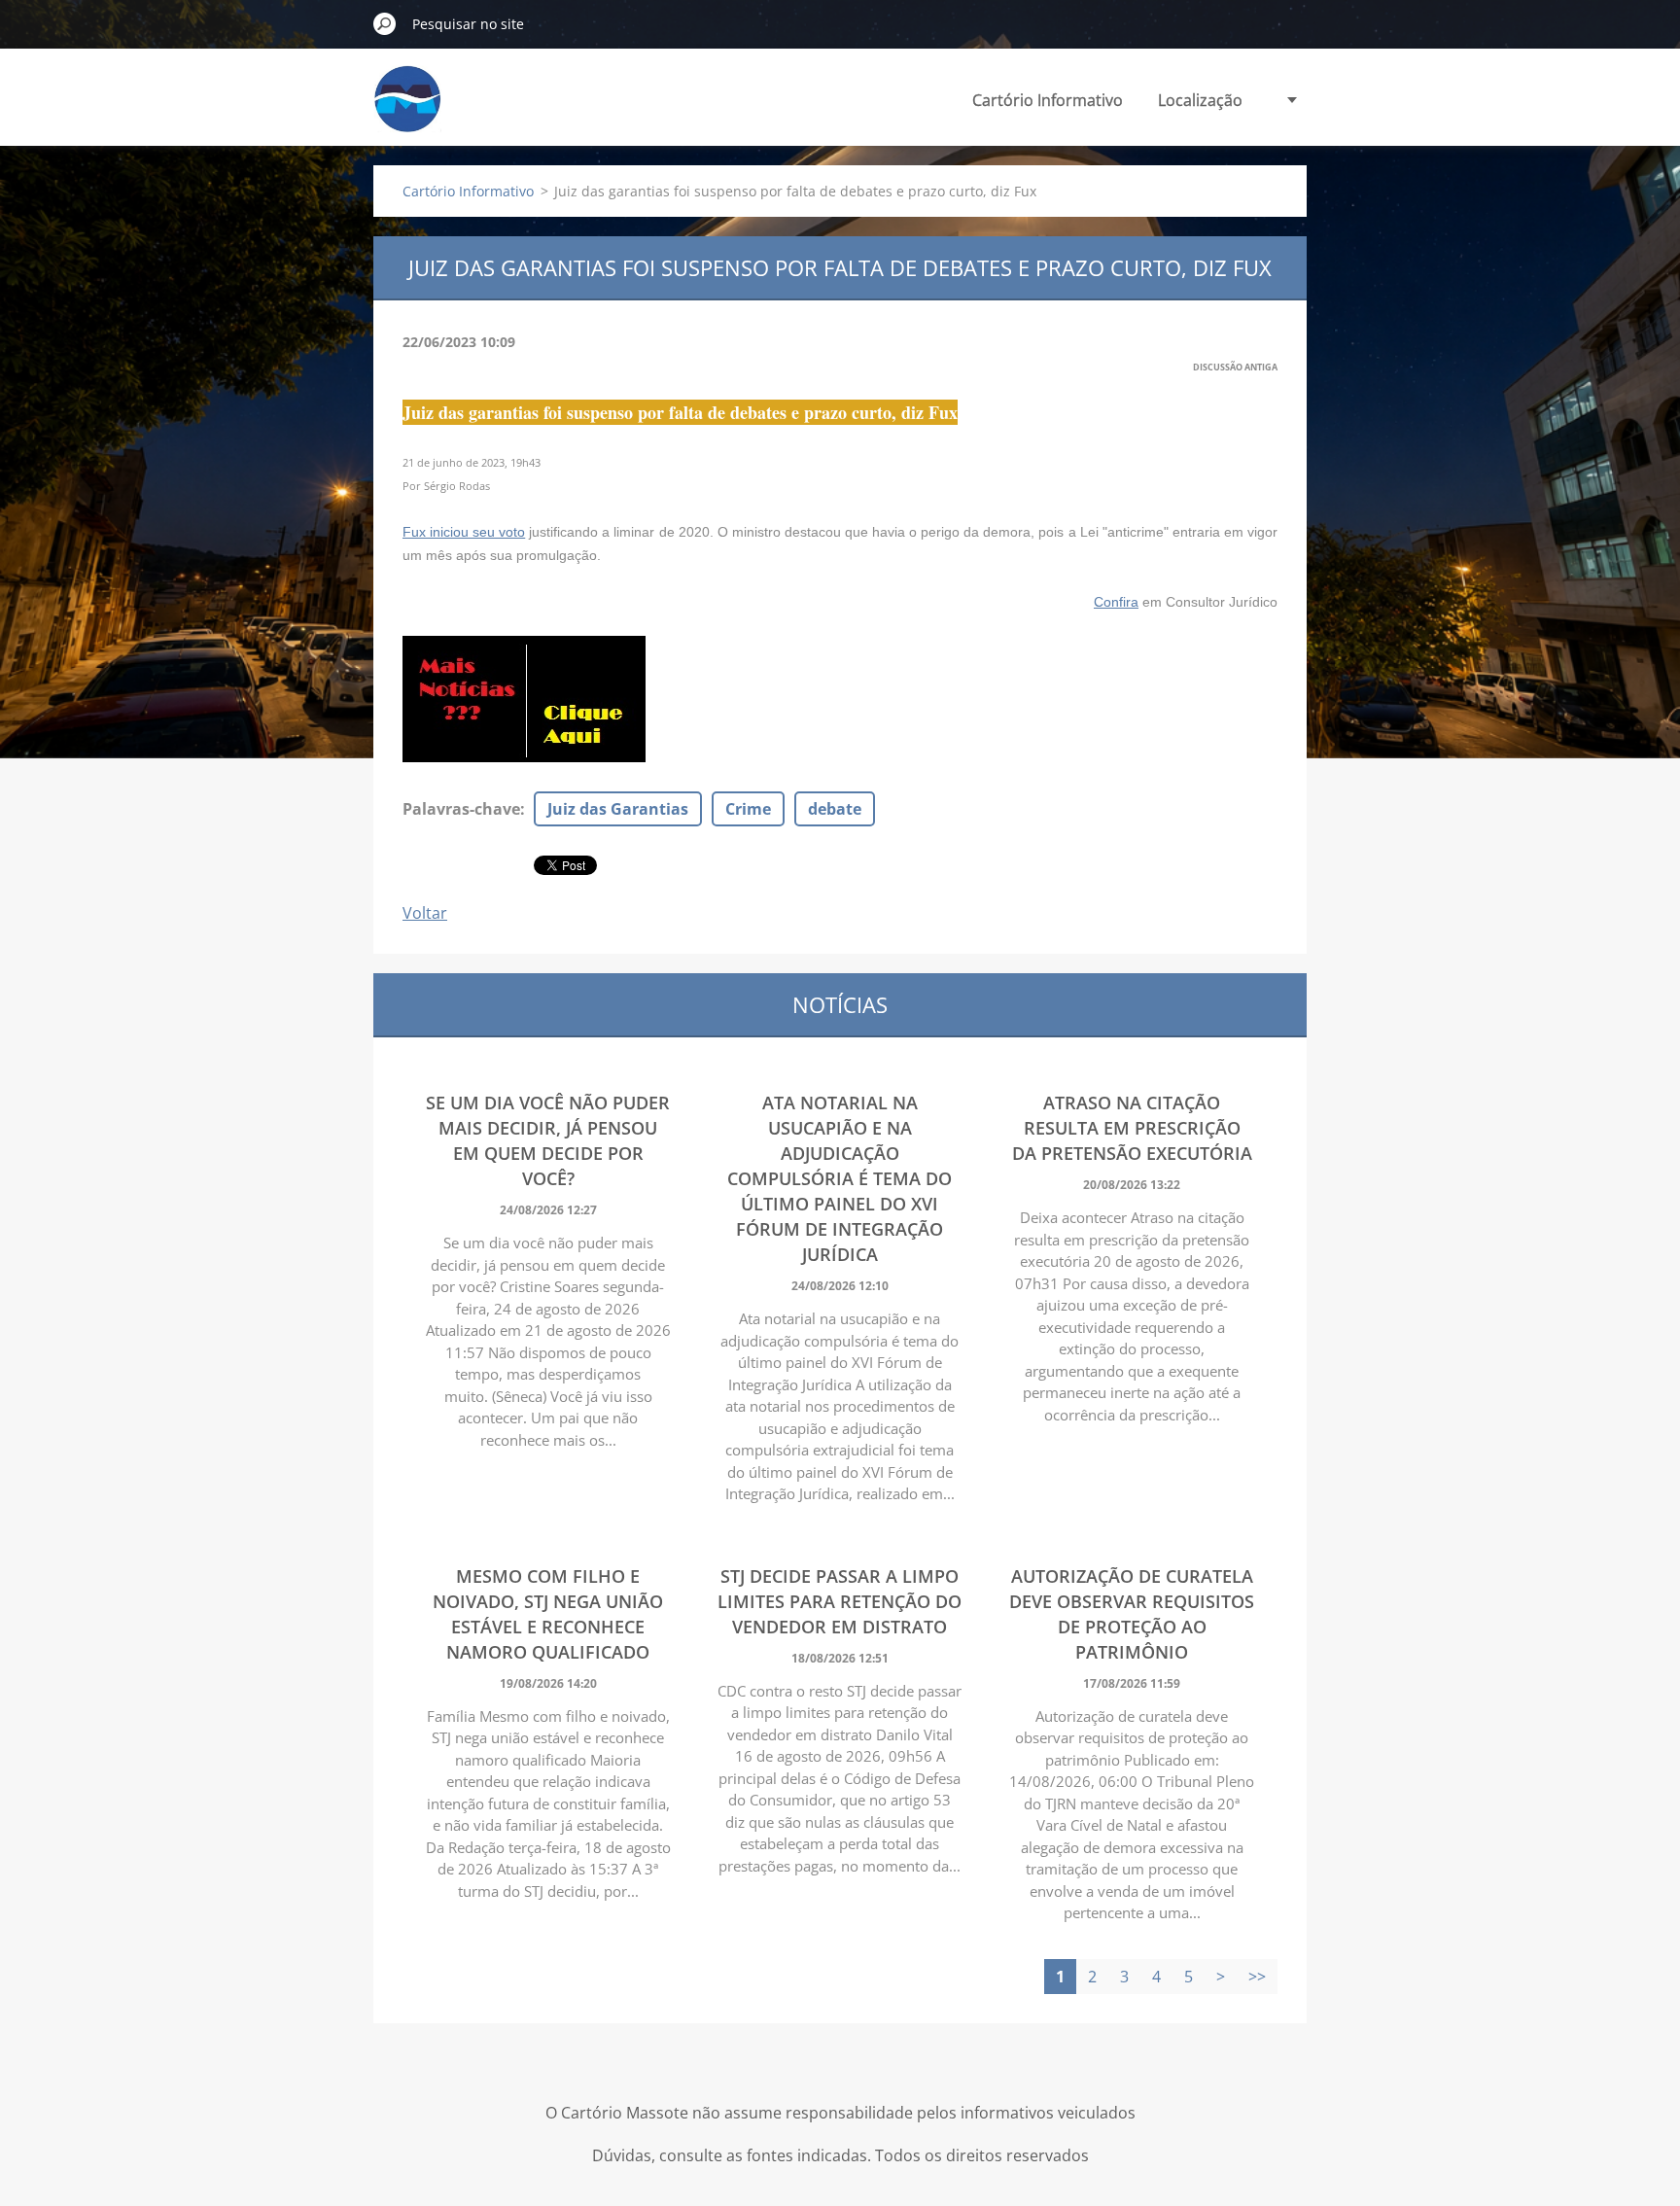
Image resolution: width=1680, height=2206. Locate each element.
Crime (748, 809)
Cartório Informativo (1048, 100)
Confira (1116, 602)
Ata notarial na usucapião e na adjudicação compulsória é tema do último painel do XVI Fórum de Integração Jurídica (840, 1178)
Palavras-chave (461, 809)
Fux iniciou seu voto (464, 532)
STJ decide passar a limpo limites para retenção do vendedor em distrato (840, 1601)
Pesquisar (385, 23)
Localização (1200, 100)
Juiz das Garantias (618, 809)
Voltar (425, 913)
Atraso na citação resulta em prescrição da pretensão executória (1132, 1128)
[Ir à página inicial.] (407, 110)
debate (835, 809)
